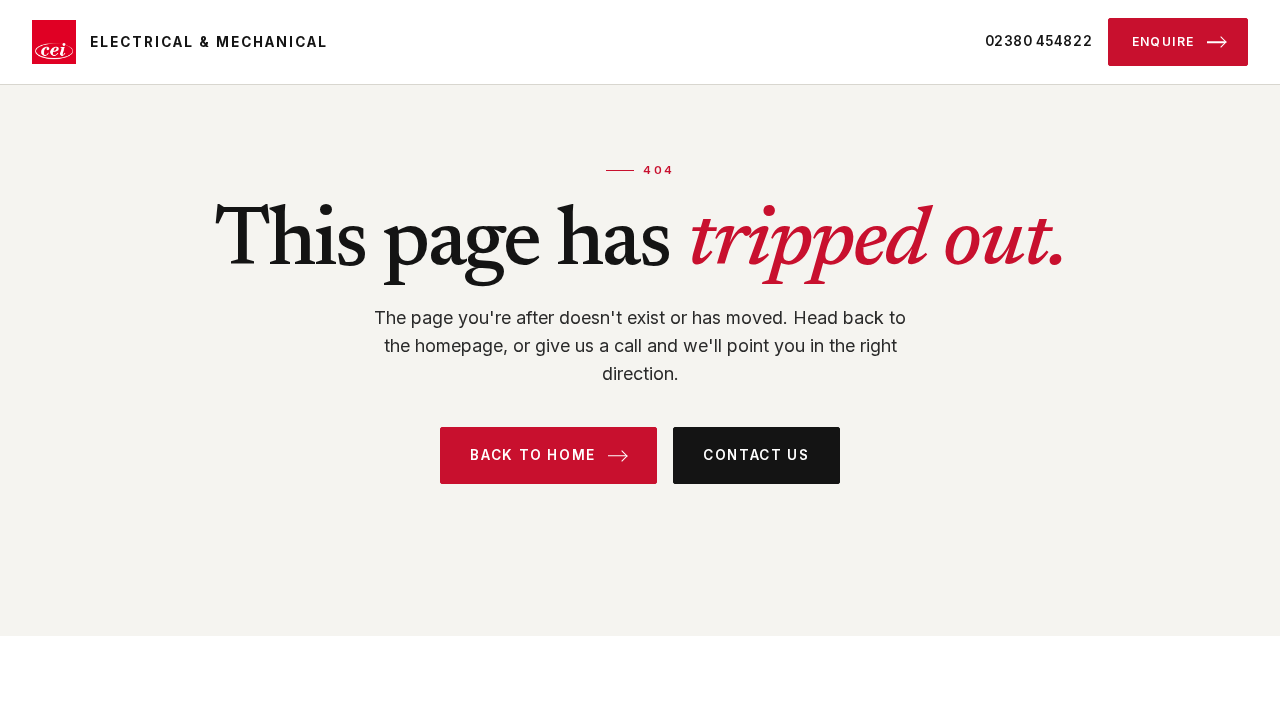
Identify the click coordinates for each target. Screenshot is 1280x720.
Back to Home (533, 455)
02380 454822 (1039, 41)
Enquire (1163, 41)
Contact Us (756, 455)
